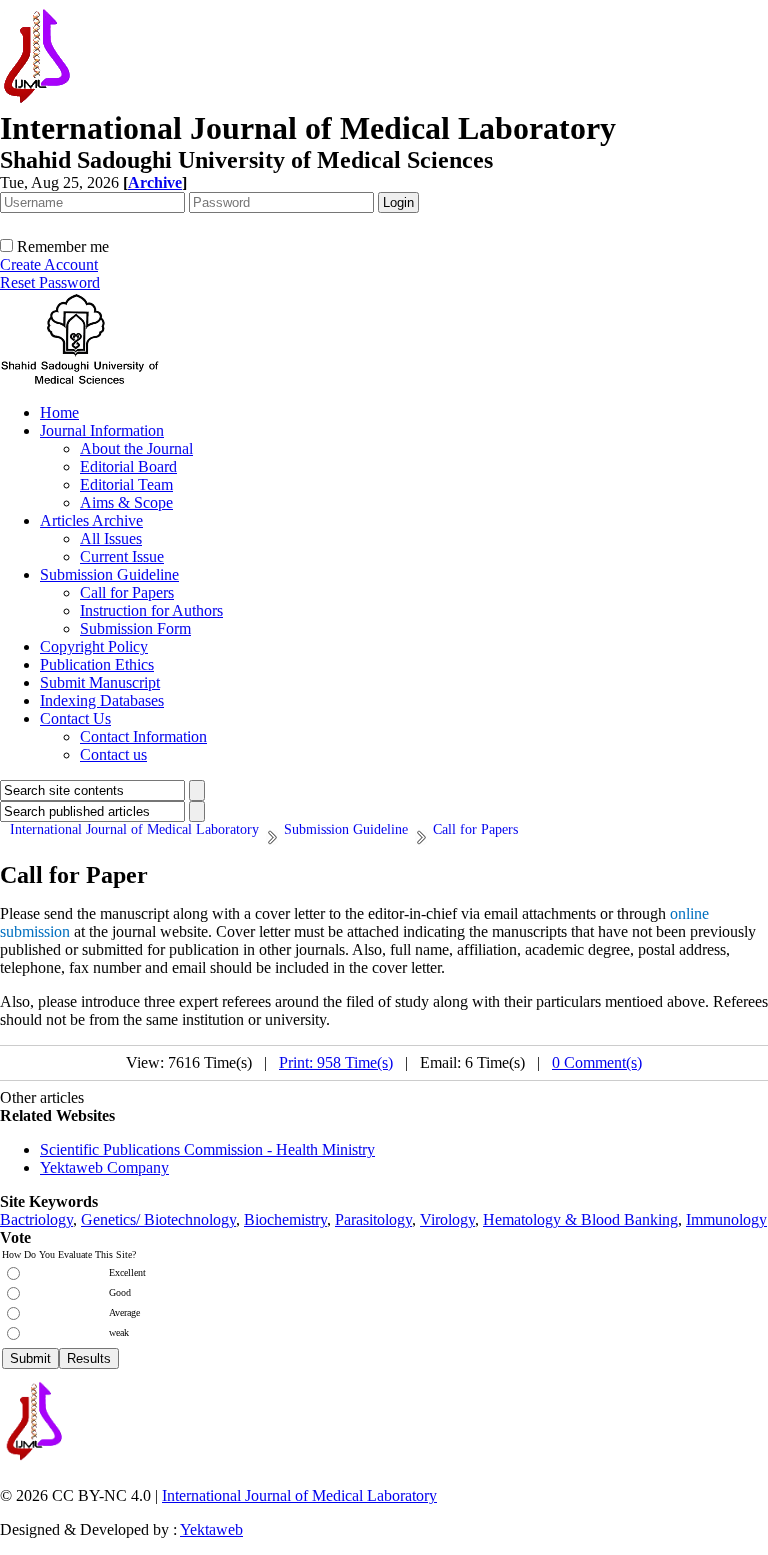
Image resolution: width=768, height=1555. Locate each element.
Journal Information (102, 430)
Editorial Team (126, 484)
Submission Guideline (109, 574)
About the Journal (136, 448)
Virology (447, 1219)
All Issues (111, 538)
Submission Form (135, 628)
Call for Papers (127, 592)
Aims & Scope (126, 502)
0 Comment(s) (597, 1062)
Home (59, 412)
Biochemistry (285, 1219)
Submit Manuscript (100, 682)
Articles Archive (91, 520)
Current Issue (122, 556)
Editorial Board (128, 466)
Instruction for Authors (151, 610)
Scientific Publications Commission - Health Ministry (207, 1149)
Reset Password (50, 282)
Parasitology (373, 1219)
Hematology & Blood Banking (580, 1219)
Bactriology (36, 1219)
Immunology (726, 1219)
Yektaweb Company (104, 1167)
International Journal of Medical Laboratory (299, 1495)
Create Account (49, 264)
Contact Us (75, 718)
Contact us (113, 754)
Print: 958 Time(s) (336, 1062)
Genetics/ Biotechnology (158, 1219)
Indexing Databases (102, 700)
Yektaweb (211, 1529)
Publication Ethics (97, 664)
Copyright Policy (94, 646)
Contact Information (143, 736)
